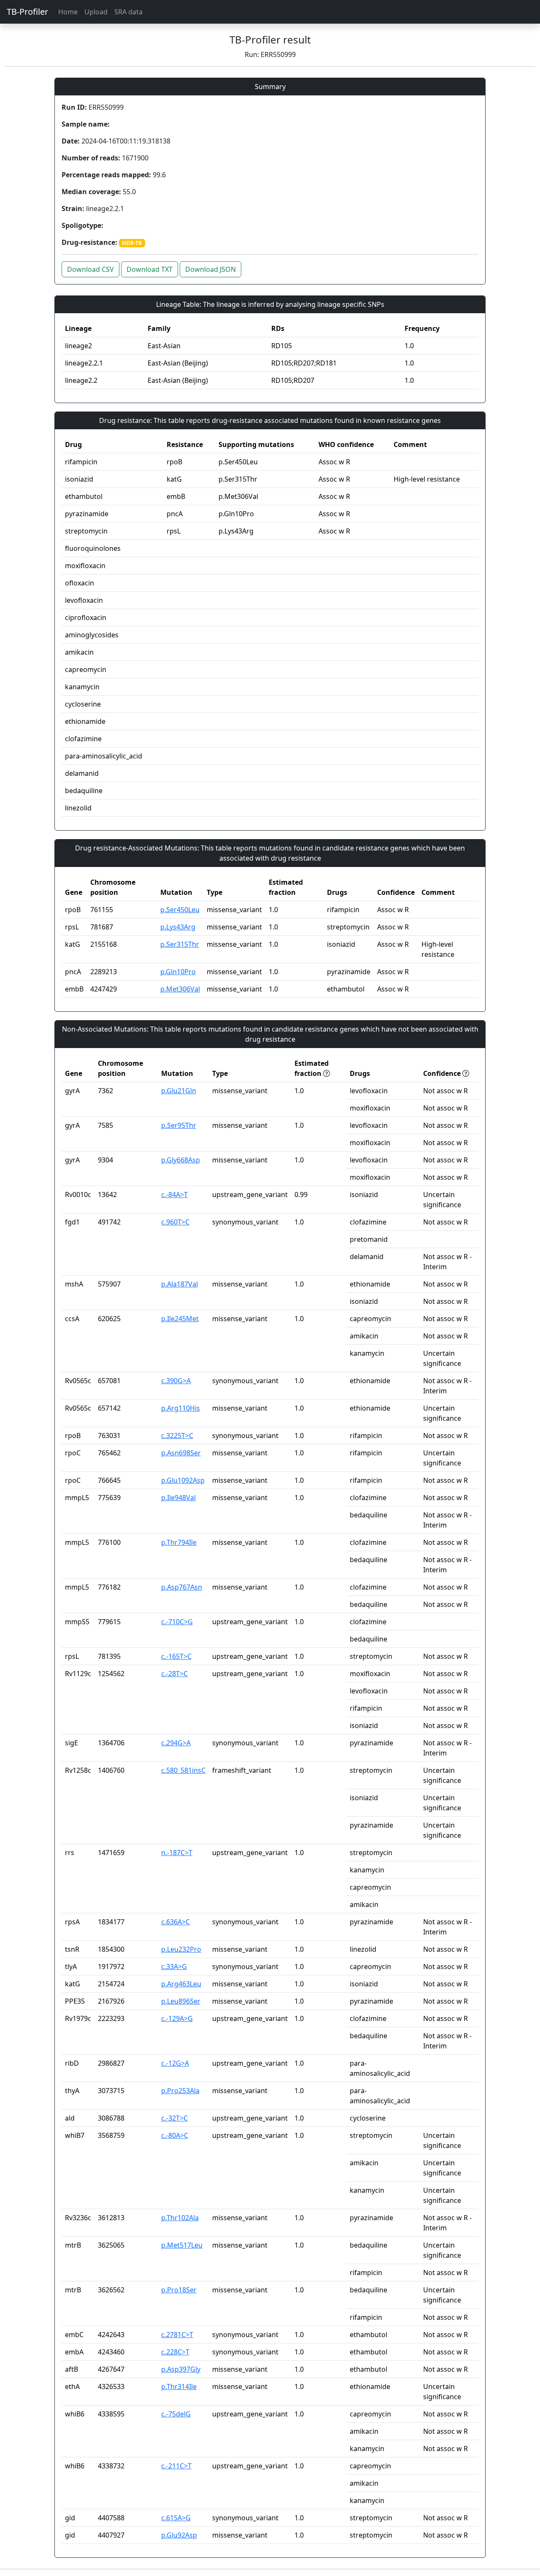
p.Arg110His (181, 1408)
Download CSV (90, 269)
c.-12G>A (175, 2063)
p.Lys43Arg (178, 927)
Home (68, 12)
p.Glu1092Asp (183, 1480)
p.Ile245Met (180, 1319)
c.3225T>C (177, 1436)
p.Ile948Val (178, 1498)
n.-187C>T (177, 1853)
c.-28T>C (174, 1674)
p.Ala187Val (180, 1284)
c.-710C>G (177, 1622)
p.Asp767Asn (182, 1587)
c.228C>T (175, 2352)
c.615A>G (176, 2518)
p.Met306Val (180, 989)
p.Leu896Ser (181, 2001)
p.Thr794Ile (179, 1542)
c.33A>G (174, 1967)
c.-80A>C (175, 2135)
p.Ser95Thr (179, 1125)
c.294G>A (176, 1743)
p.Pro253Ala (180, 2091)
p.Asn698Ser (181, 1453)
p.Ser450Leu (180, 910)
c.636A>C (175, 1922)
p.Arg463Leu (181, 1984)
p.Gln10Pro (178, 972)
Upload (96, 12)
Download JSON (211, 269)
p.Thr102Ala (180, 2218)
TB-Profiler (27, 12)
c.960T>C (175, 1222)
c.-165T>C (176, 1656)
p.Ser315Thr (180, 944)
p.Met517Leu (182, 2245)
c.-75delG (176, 2414)
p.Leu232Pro (181, 1949)
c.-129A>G (177, 2018)
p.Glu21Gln (179, 1091)
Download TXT (150, 269)
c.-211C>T (176, 2466)
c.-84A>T (174, 1195)
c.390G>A (176, 1381)
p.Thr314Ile (179, 2386)
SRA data (128, 12)
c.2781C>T (177, 2335)
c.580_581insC (183, 1770)
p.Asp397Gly (181, 2369)
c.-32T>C (174, 2118)
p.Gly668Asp (181, 1160)
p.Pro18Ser (179, 2290)
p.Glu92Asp (179, 2535)
